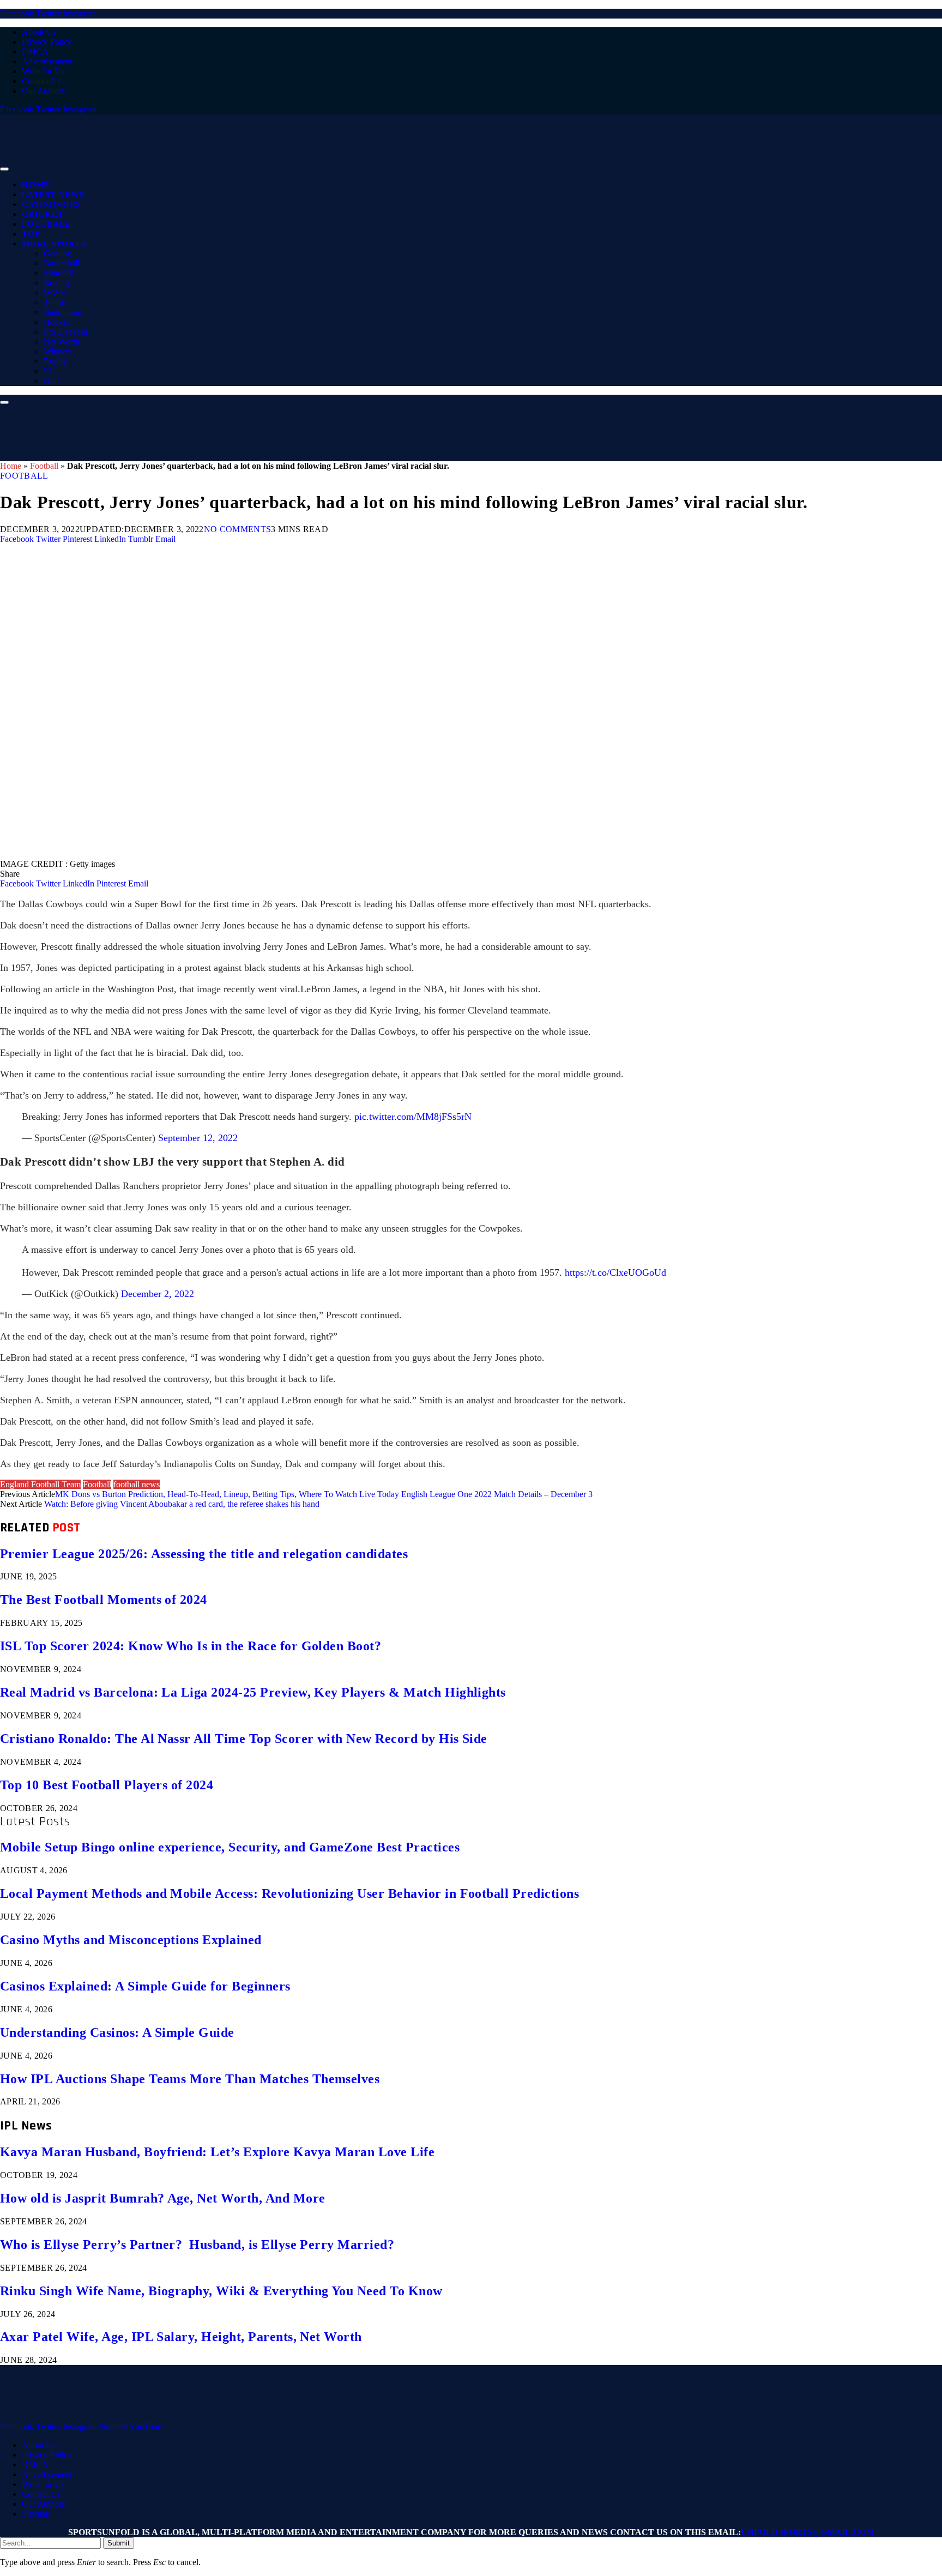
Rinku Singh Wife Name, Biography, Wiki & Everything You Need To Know (221, 2291)
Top (31, 234)
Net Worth (62, 342)
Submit (119, 2543)
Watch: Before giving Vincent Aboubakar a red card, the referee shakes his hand (182, 1504)
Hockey (57, 322)
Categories (51, 204)
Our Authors (43, 91)
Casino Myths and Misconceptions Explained (131, 1940)
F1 (48, 371)
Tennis (55, 302)
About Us (39, 32)
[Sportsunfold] (283, 166)
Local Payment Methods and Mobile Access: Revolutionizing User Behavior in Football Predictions (289, 1893)
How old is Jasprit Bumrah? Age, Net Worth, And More (162, 2198)
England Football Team (40, 1484)
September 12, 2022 (198, 1138)
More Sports (53, 244)
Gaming (58, 253)
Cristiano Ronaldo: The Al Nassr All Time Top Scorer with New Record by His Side (244, 1739)
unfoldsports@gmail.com (808, 2532)
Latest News (53, 195)
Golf (52, 381)
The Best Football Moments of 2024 (104, 1600)
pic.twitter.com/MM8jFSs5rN (413, 1117)
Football (46, 224)
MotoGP (59, 273)
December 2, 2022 (158, 1294)
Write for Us (43, 71)
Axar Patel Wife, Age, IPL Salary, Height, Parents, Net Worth (181, 2337)
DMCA (35, 52)
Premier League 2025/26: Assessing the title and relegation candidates (204, 1554)
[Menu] (4, 169)
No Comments (238, 529)
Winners (58, 351)
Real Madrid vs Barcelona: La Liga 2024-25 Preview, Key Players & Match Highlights (253, 1692)
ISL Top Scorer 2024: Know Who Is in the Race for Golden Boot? (191, 1646)
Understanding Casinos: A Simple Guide (117, 2032)
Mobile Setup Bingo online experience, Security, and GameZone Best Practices (230, 1847)
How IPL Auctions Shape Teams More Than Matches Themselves (190, 2079)
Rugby (55, 361)
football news (137, 1484)
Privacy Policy (47, 42)
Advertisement (47, 61)
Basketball (62, 263)
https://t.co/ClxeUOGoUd (615, 1272)
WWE (55, 292)
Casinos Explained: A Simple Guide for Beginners (145, 1986)
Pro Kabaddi (65, 332)
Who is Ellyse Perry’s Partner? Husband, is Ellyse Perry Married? (197, 2245)
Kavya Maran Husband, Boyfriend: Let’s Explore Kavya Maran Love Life (217, 2152)
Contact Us (41, 81)
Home (36, 185)
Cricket (43, 214)
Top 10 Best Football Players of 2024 (107, 1785)
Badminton (63, 312)
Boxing (56, 283)
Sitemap (36, 2514)
